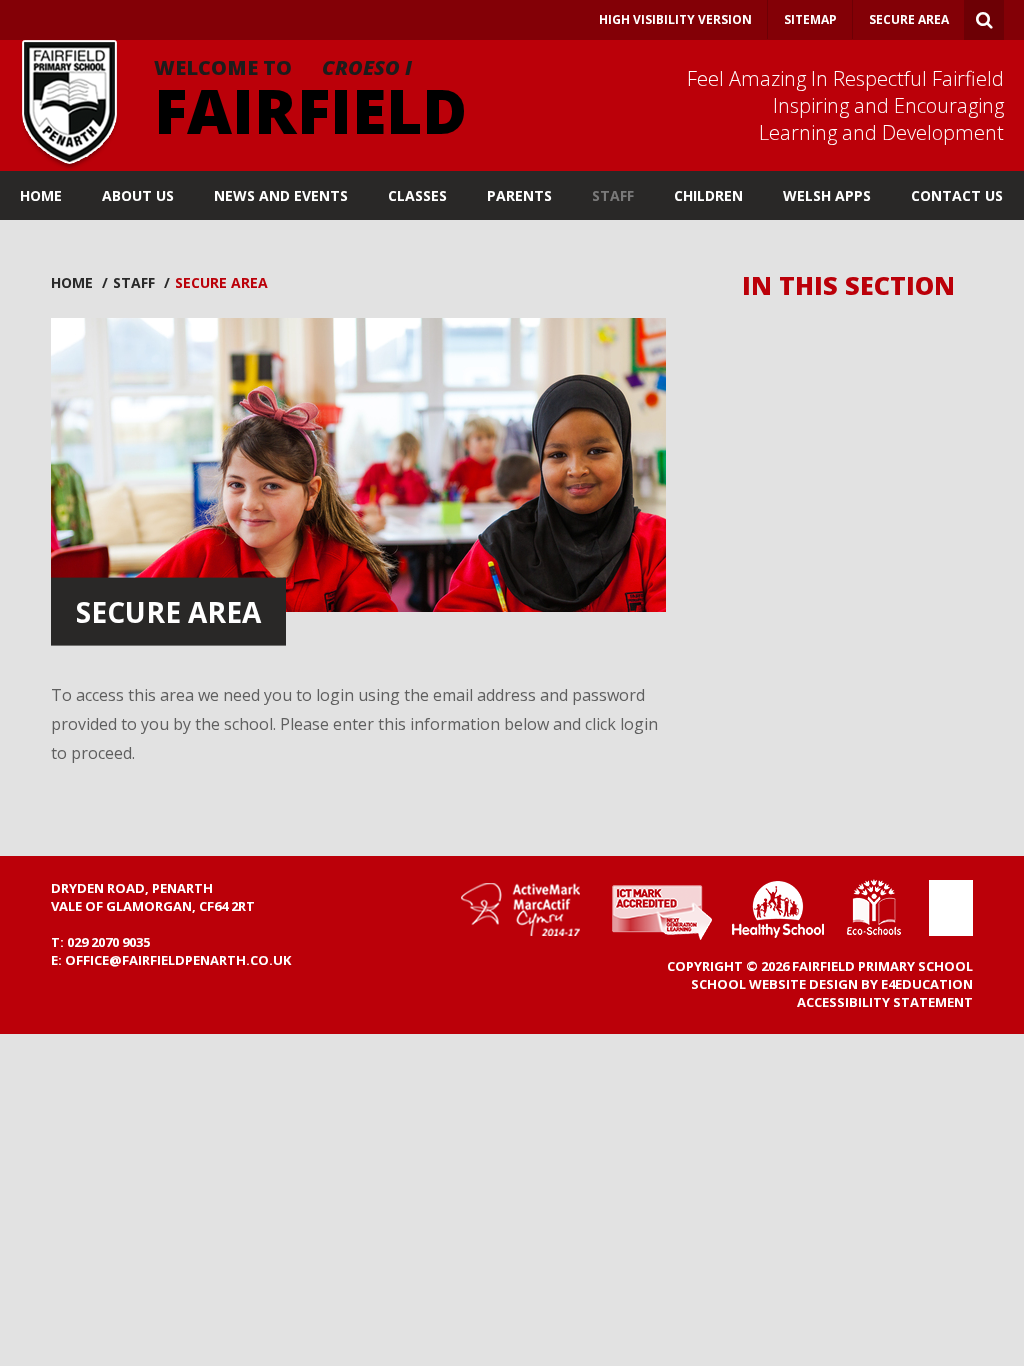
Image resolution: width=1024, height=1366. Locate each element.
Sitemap (810, 19)
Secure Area (909, 19)
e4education (927, 984)
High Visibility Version (675, 19)
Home (72, 282)
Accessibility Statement (885, 1002)
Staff (134, 282)
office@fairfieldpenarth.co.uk (178, 960)
